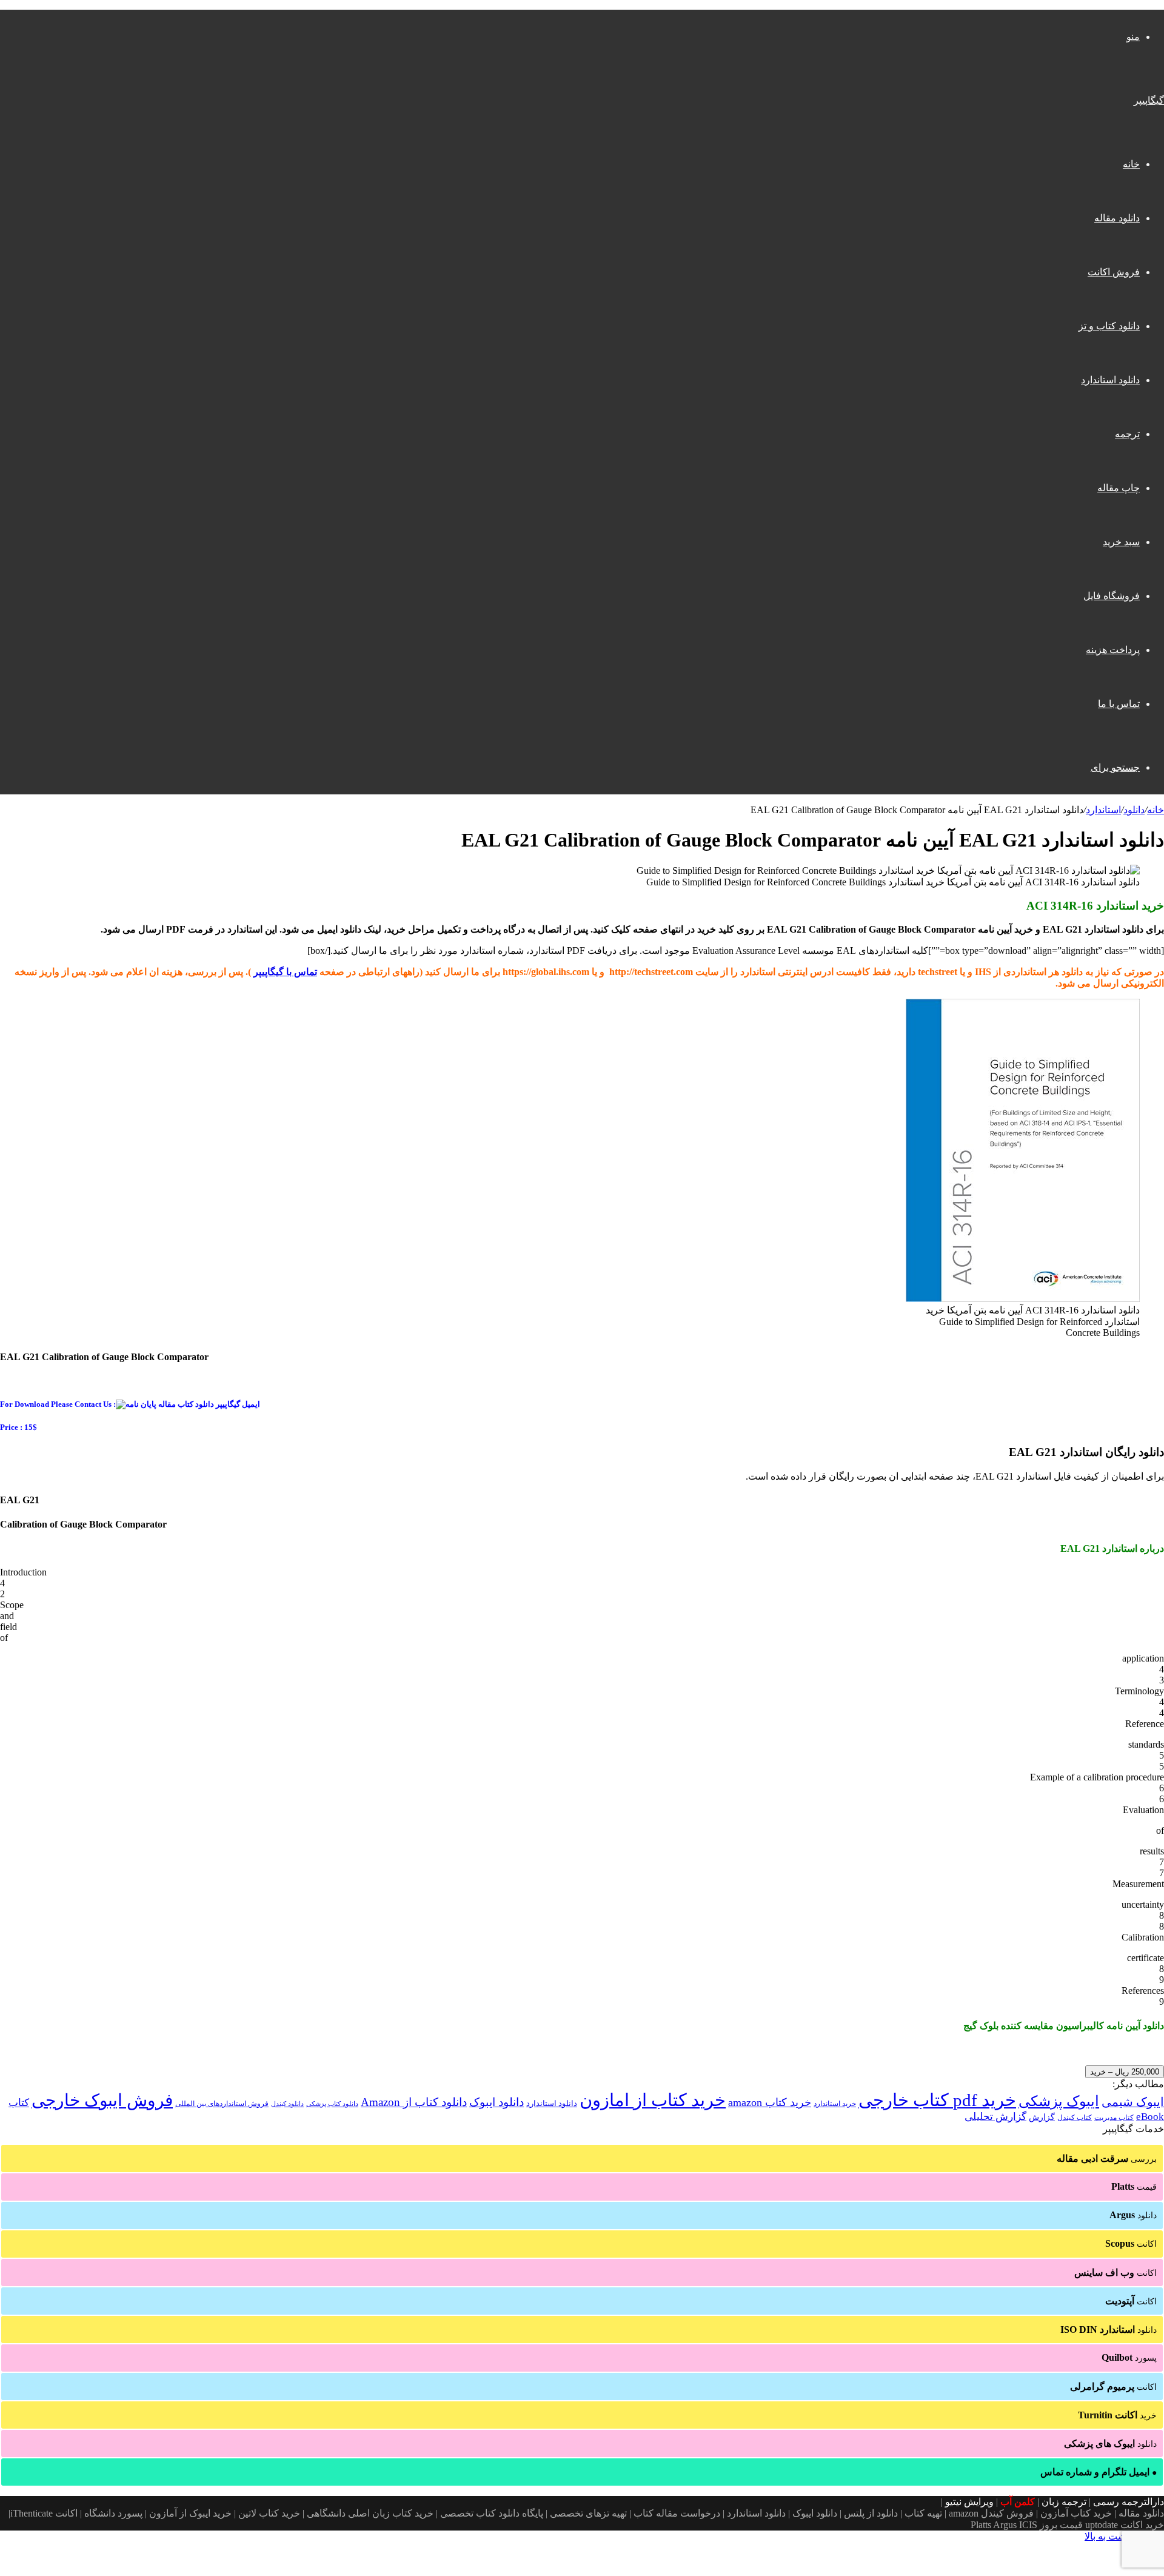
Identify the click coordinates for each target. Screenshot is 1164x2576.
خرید (1117, 2415)
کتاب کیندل (1075, 2118)
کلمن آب (1018, 2502)
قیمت (1134, 2186)
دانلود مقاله (1117, 218)
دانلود (1134, 810)
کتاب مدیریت (1114, 2118)
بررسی (1107, 2158)
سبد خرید (1121, 542)
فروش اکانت (1114, 272)
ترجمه (1127, 434)
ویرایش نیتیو (969, 2502)
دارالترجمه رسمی (1129, 2502)
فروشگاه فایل (1112, 596)
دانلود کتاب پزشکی (332, 2104)
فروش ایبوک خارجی (102, 2100)
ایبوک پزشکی (1059, 2101)
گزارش (1042, 2117)
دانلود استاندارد (1110, 380)
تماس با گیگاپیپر (285, 972)
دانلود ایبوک (497, 2102)
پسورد (1129, 2357)
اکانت (1131, 2243)
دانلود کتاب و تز (1109, 326)
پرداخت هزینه (1113, 650)
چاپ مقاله (1119, 488)
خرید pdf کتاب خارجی (937, 2100)
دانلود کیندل (287, 2104)
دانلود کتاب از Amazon (414, 2102)
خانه (1131, 164)
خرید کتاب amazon (770, 2102)
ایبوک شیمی (1133, 2102)
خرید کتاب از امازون (653, 2100)
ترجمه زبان (1064, 2502)
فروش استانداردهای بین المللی (222, 2104)
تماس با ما (1119, 704)
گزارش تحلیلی (995, 2117)
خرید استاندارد (835, 2104)
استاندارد (1103, 810)
